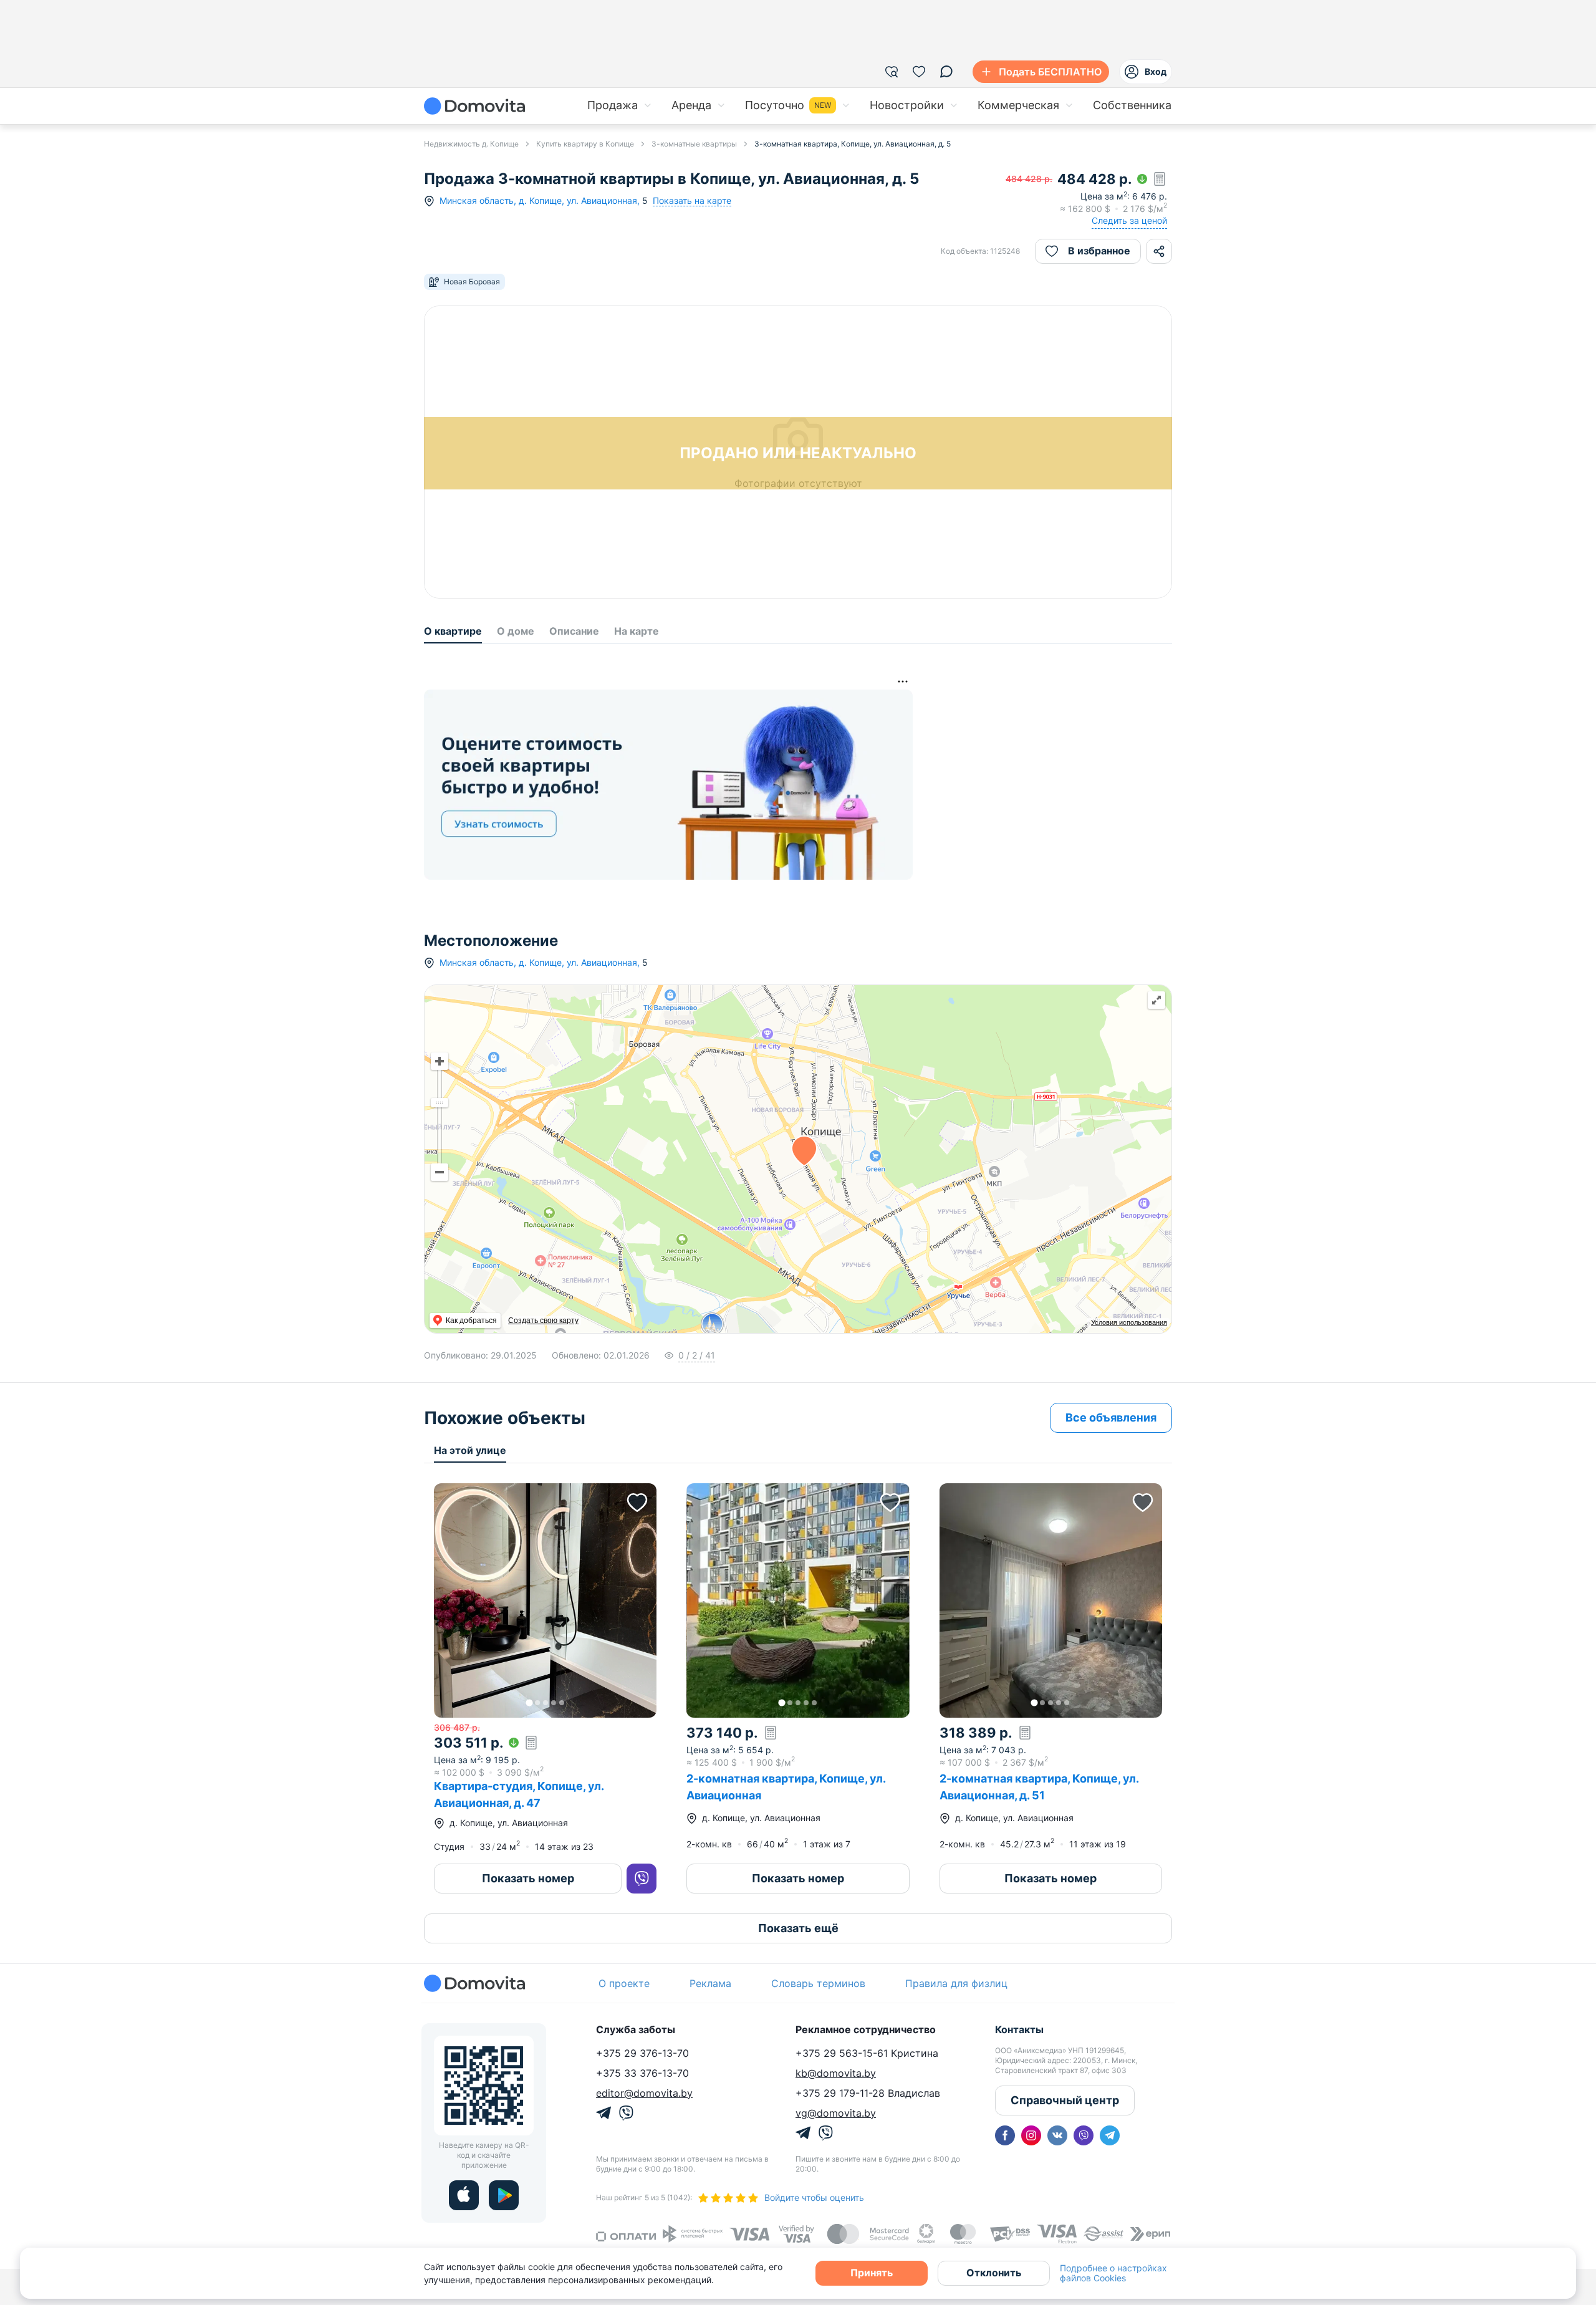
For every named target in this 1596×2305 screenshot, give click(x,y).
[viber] (1084, 2135)
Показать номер (528, 1878)
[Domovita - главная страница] (474, 106)
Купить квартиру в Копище (585, 144)
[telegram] (1110, 2135)
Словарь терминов (818, 1983)
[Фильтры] (892, 72)
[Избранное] (919, 72)
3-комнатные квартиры (694, 144)
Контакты (1019, 2029)
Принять (872, 2273)
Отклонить (994, 2273)
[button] (545, 1600)
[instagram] (1031, 2135)
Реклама (710, 1983)
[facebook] (1005, 2135)
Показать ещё (798, 1928)
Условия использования (1129, 1322)
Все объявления (1111, 1417)
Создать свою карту (543, 1321)
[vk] (1057, 2135)
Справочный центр (1065, 2100)
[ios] (464, 2195)
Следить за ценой (1129, 220)
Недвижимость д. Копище (471, 144)
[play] (504, 2195)
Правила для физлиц (956, 1983)
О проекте (624, 1983)
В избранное (1099, 251)
